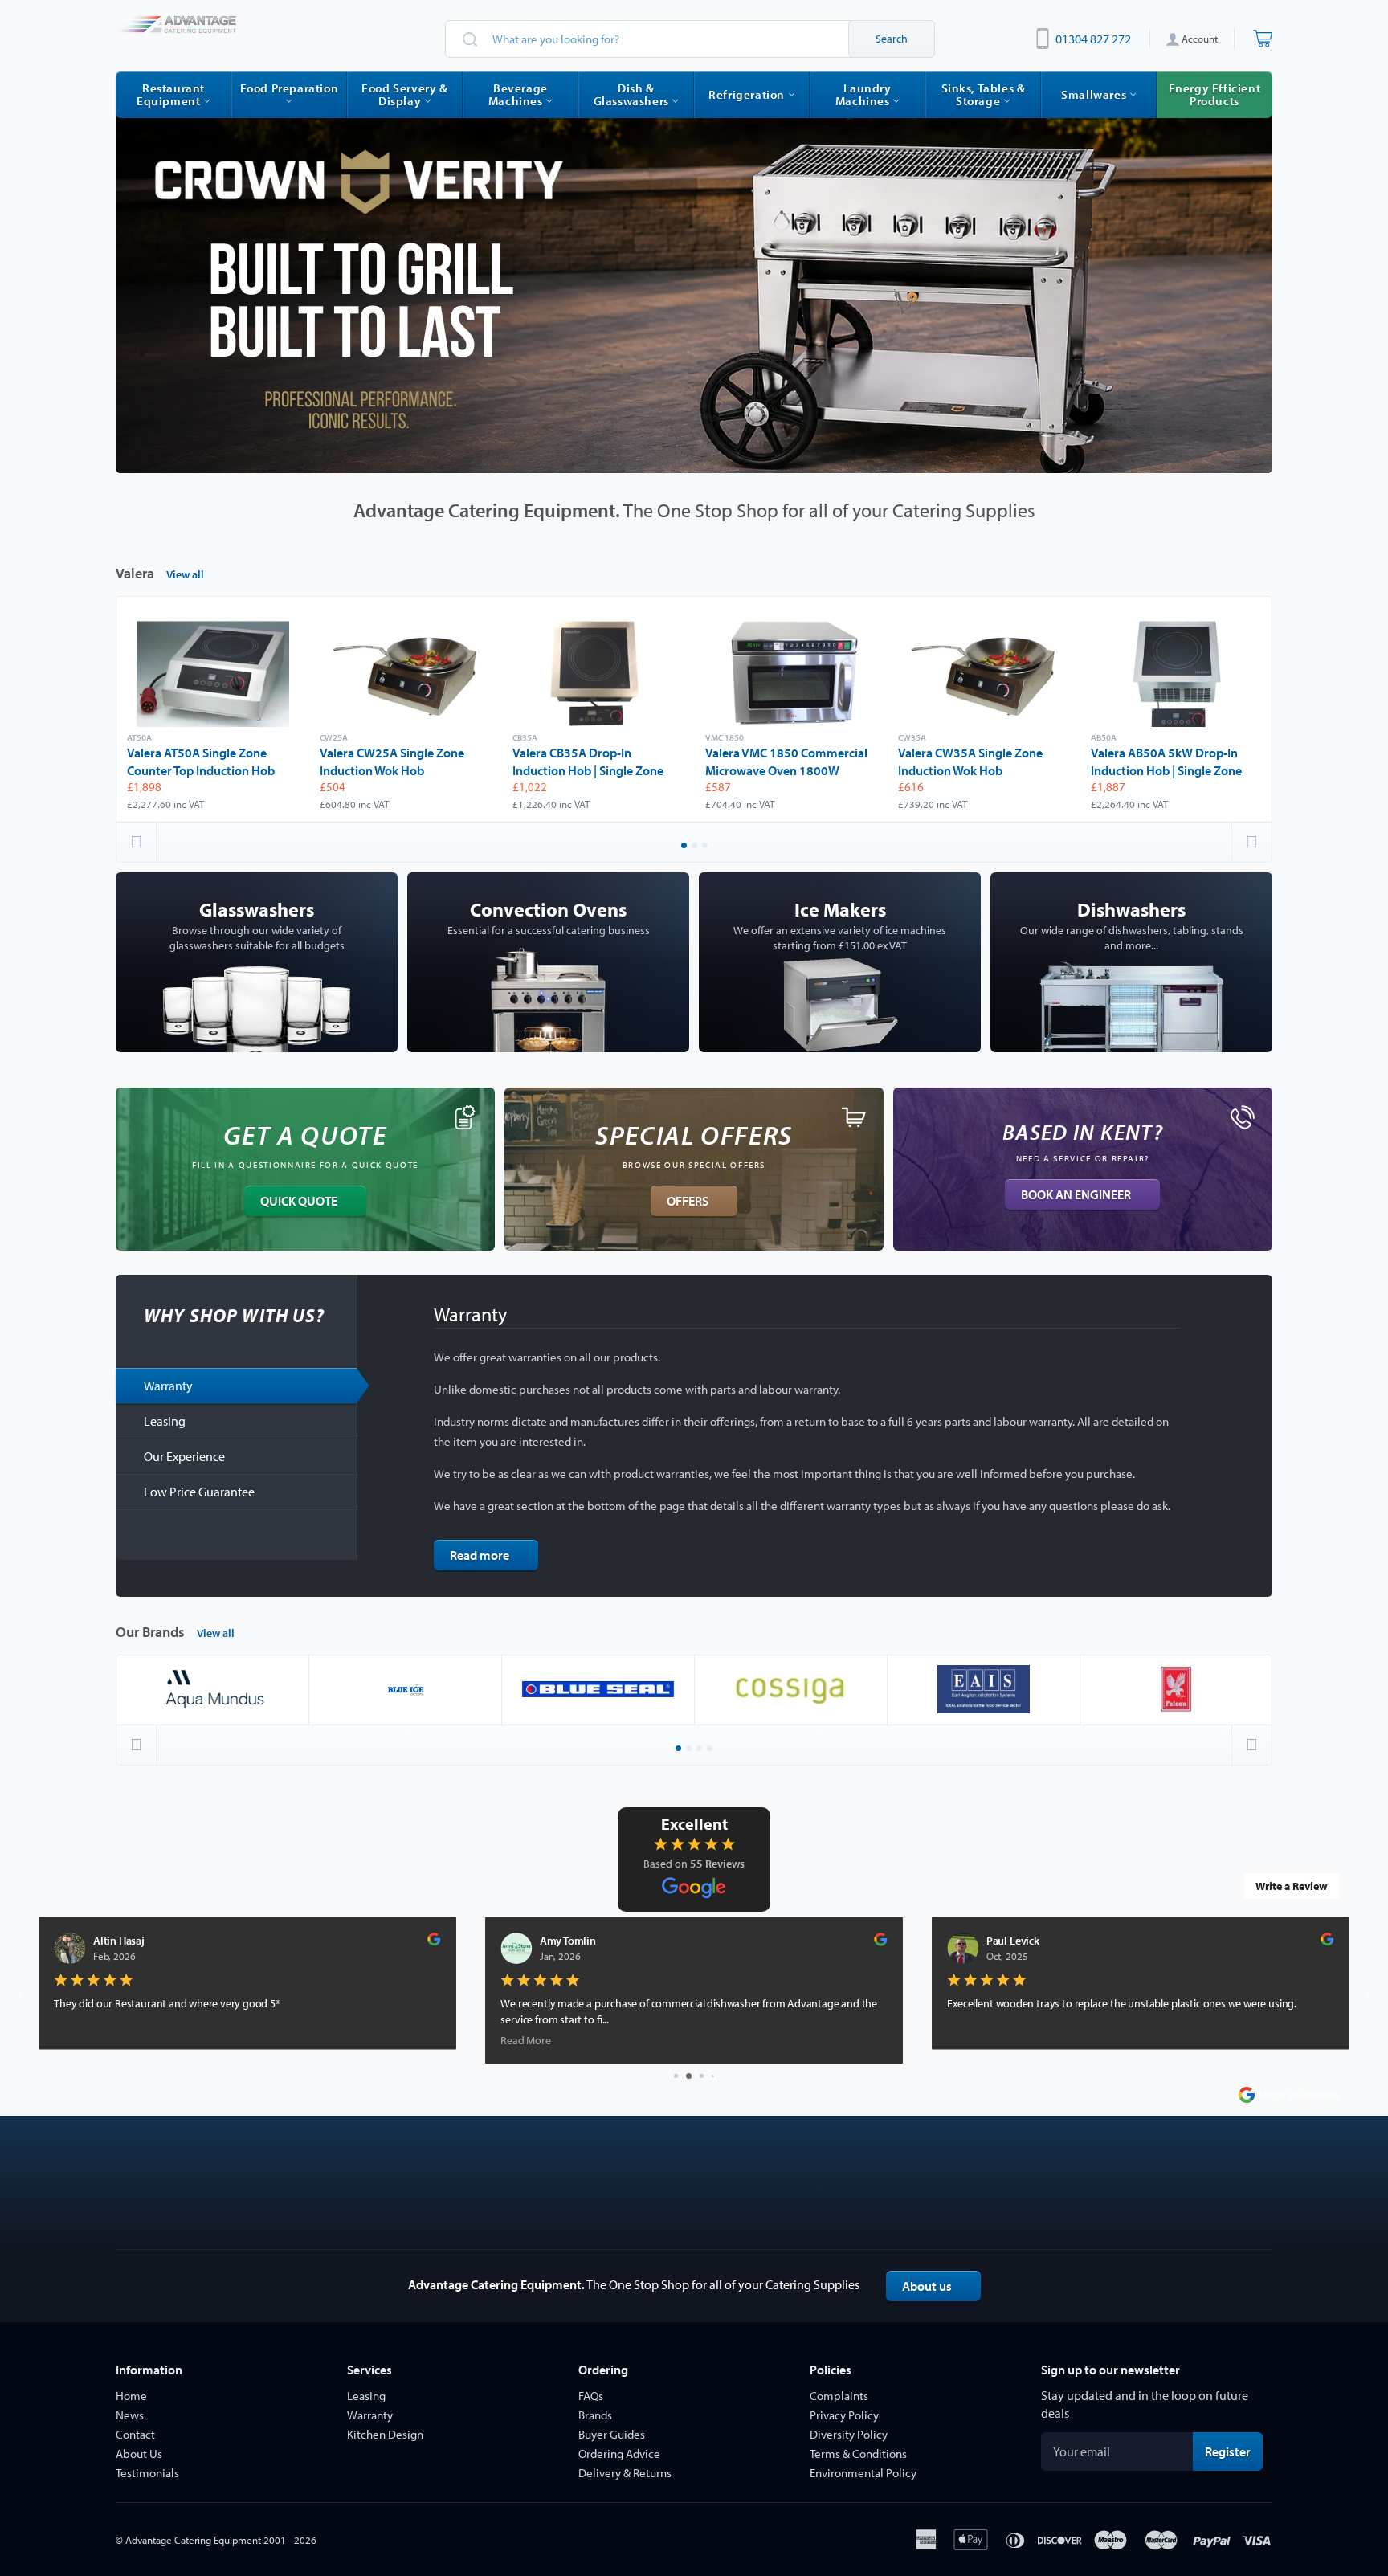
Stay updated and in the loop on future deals (1145, 2404)
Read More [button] (79, 2040)
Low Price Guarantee (199, 1492)
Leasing (165, 1421)
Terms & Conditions (858, 2454)
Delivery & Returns (625, 2473)
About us (927, 2286)
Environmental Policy (863, 2473)
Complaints (839, 2396)
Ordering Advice (619, 2454)
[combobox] (690, 39)
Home (131, 2396)
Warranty (168, 1386)
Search (892, 39)
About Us (139, 2454)
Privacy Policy (844, 2415)
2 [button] (696, 847)
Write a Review (1292, 1886)
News (130, 2415)
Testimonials (147, 2473)
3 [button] (706, 847)
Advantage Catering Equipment (193, 2540)
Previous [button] (137, 842)
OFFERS (688, 1201)
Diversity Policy (849, 2434)
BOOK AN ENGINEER (1076, 1194)
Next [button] (1251, 842)
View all (185, 574)
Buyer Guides (612, 2434)
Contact (135, 2434)
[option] (694, 287)
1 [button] (685, 847)
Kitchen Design (385, 2434)
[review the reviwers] (434, 1943)
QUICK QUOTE (299, 1201)
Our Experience (184, 1456)
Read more (480, 1555)
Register (1234, 2451)
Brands (595, 2415)
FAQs (591, 2396)
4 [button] (711, 1749)
